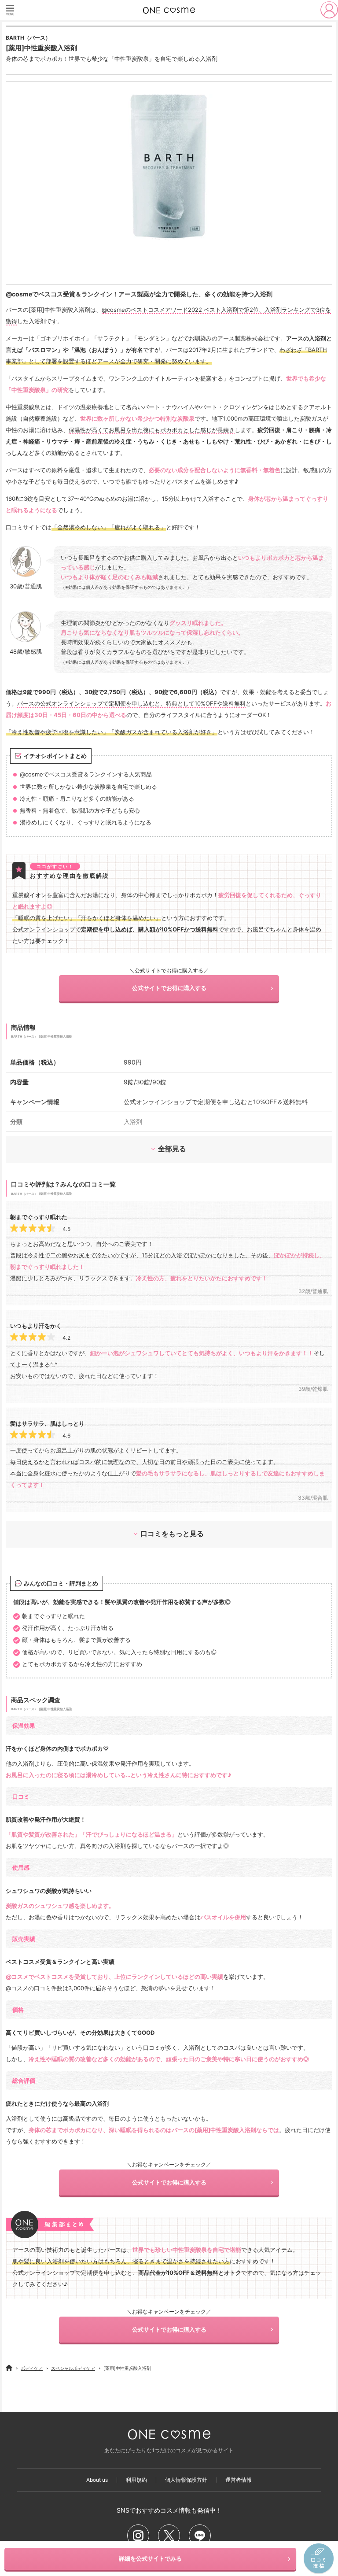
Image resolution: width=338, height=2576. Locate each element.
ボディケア (32, 2368)
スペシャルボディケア (73, 2368)
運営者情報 (239, 2480)
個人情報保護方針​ (186, 2480)
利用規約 (136, 2480)
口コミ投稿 (319, 2559)
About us (97, 2480)
